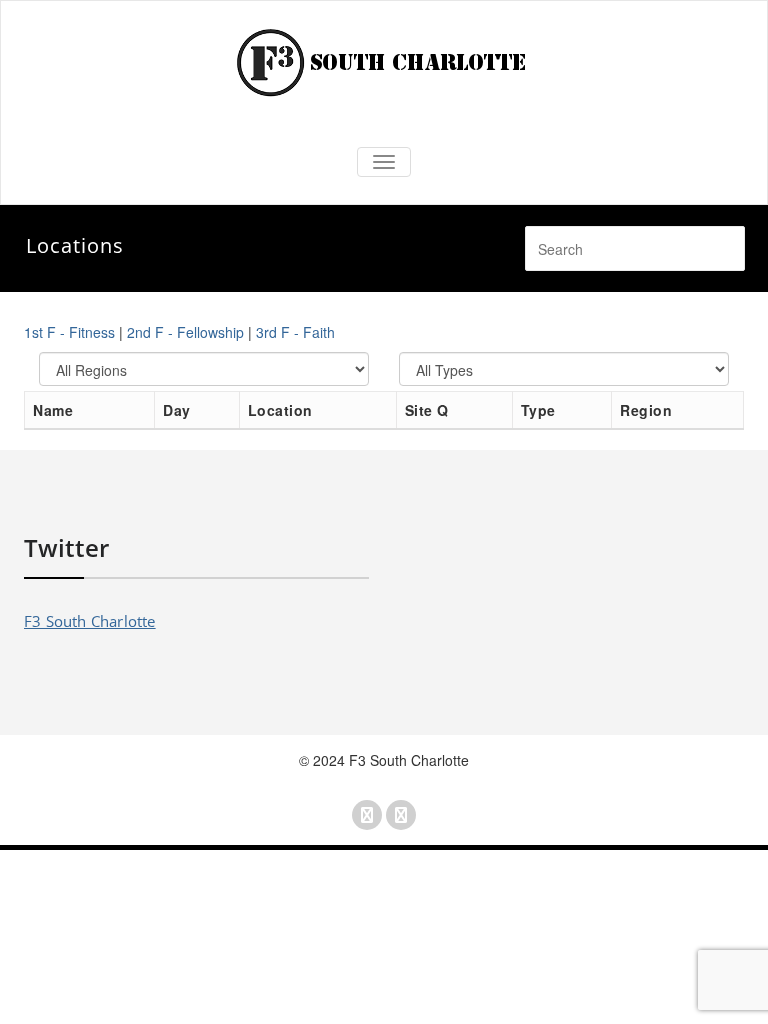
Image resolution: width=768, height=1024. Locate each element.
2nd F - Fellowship (185, 332)
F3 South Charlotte (90, 621)
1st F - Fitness (69, 332)
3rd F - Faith (295, 332)
